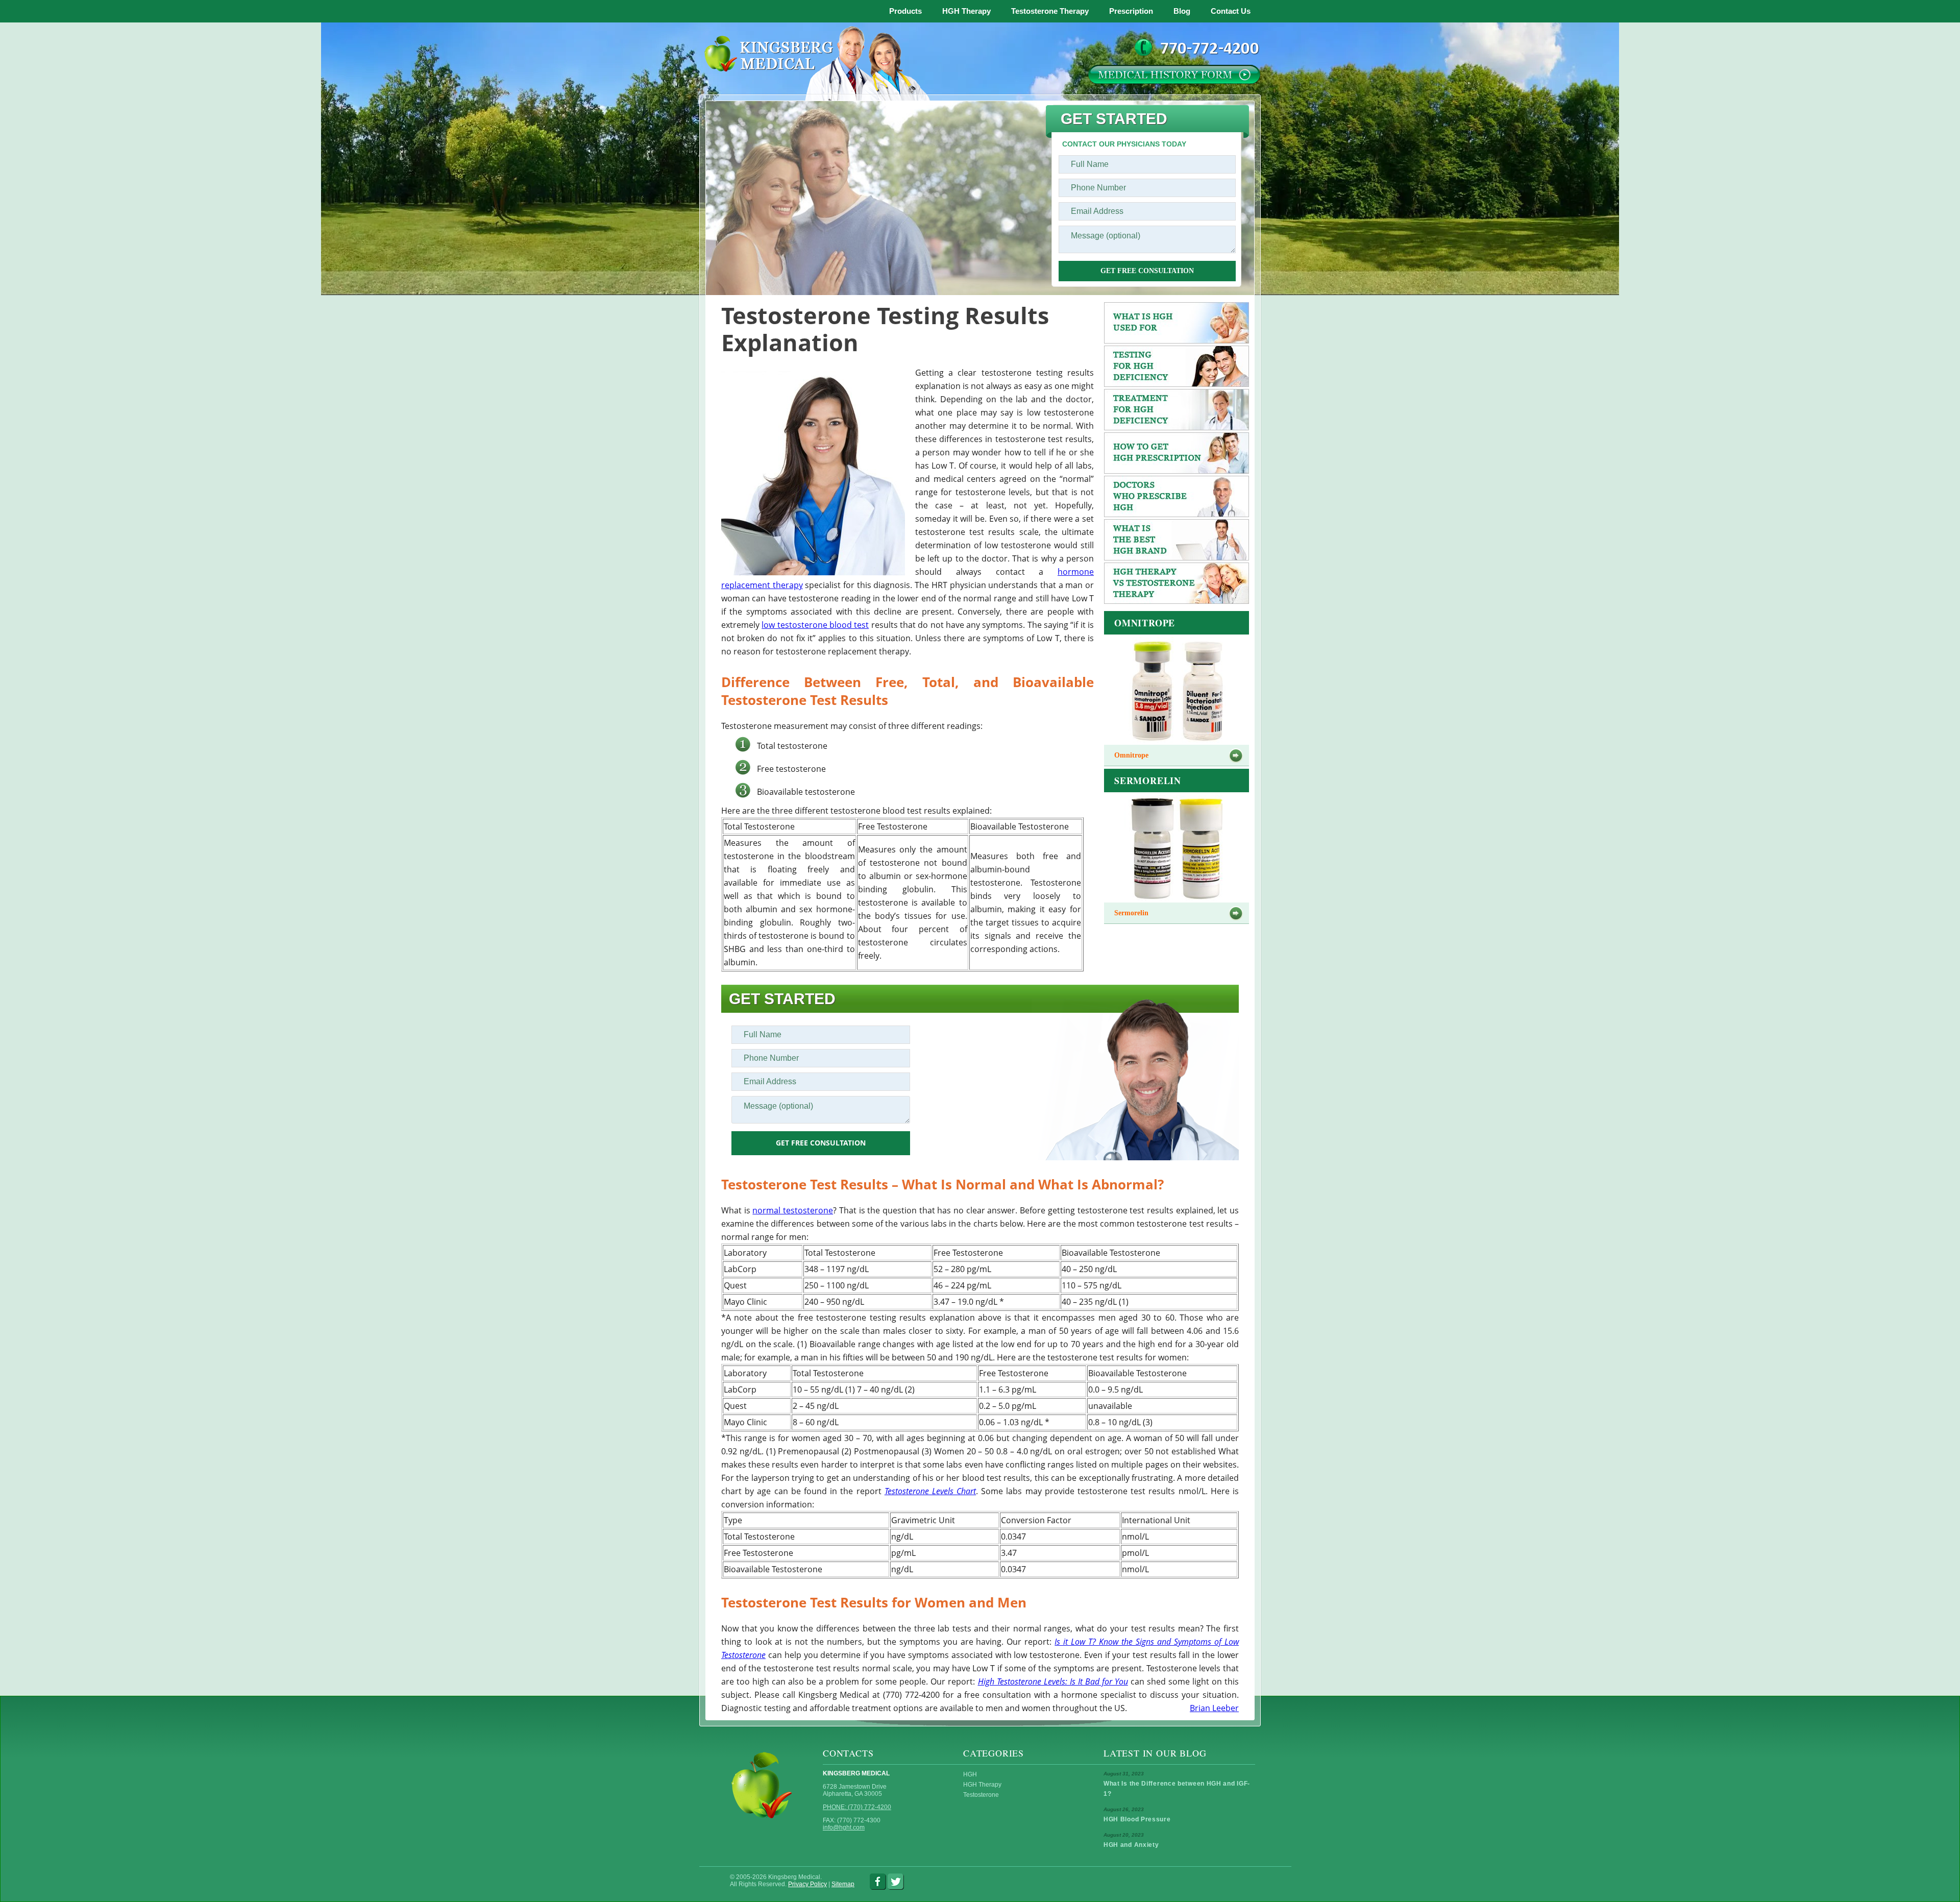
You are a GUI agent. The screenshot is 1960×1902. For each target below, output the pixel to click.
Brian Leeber (1214, 1708)
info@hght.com (844, 1827)
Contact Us (1231, 11)
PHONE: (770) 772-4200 (857, 1807)
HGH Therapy (966, 11)
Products (905, 11)
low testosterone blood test (815, 625)
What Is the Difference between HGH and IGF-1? (1177, 1789)
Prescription (1131, 11)
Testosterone (981, 1795)
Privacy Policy (807, 1884)
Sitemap (843, 1884)
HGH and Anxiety (1131, 1845)
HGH (970, 1774)
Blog (1182, 11)
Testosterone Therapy (1050, 11)
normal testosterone (793, 1210)
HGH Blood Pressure (1137, 1819)
